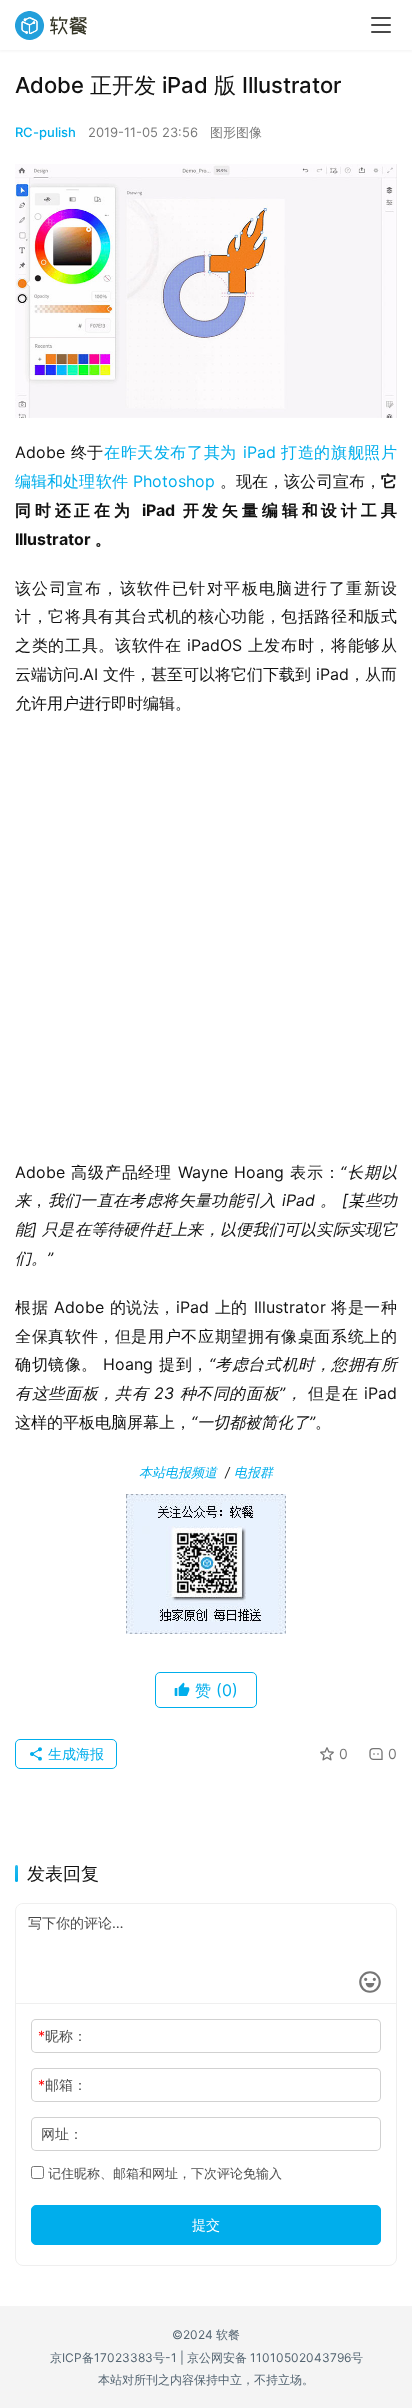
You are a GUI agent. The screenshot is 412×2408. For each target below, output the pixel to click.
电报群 (253, 1472)
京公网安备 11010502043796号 (275, 2357)
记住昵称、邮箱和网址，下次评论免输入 (163, 2173)
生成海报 (74, 1753)
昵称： (62, 2035)
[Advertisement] (206, 944)
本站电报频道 (178, 1472)
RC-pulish (45, 132)
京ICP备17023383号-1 (113, 2357)
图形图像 (236, 132)
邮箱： (62, 2084)
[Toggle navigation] (381, 25)
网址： (62, 2133)
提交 (206, 2224)
